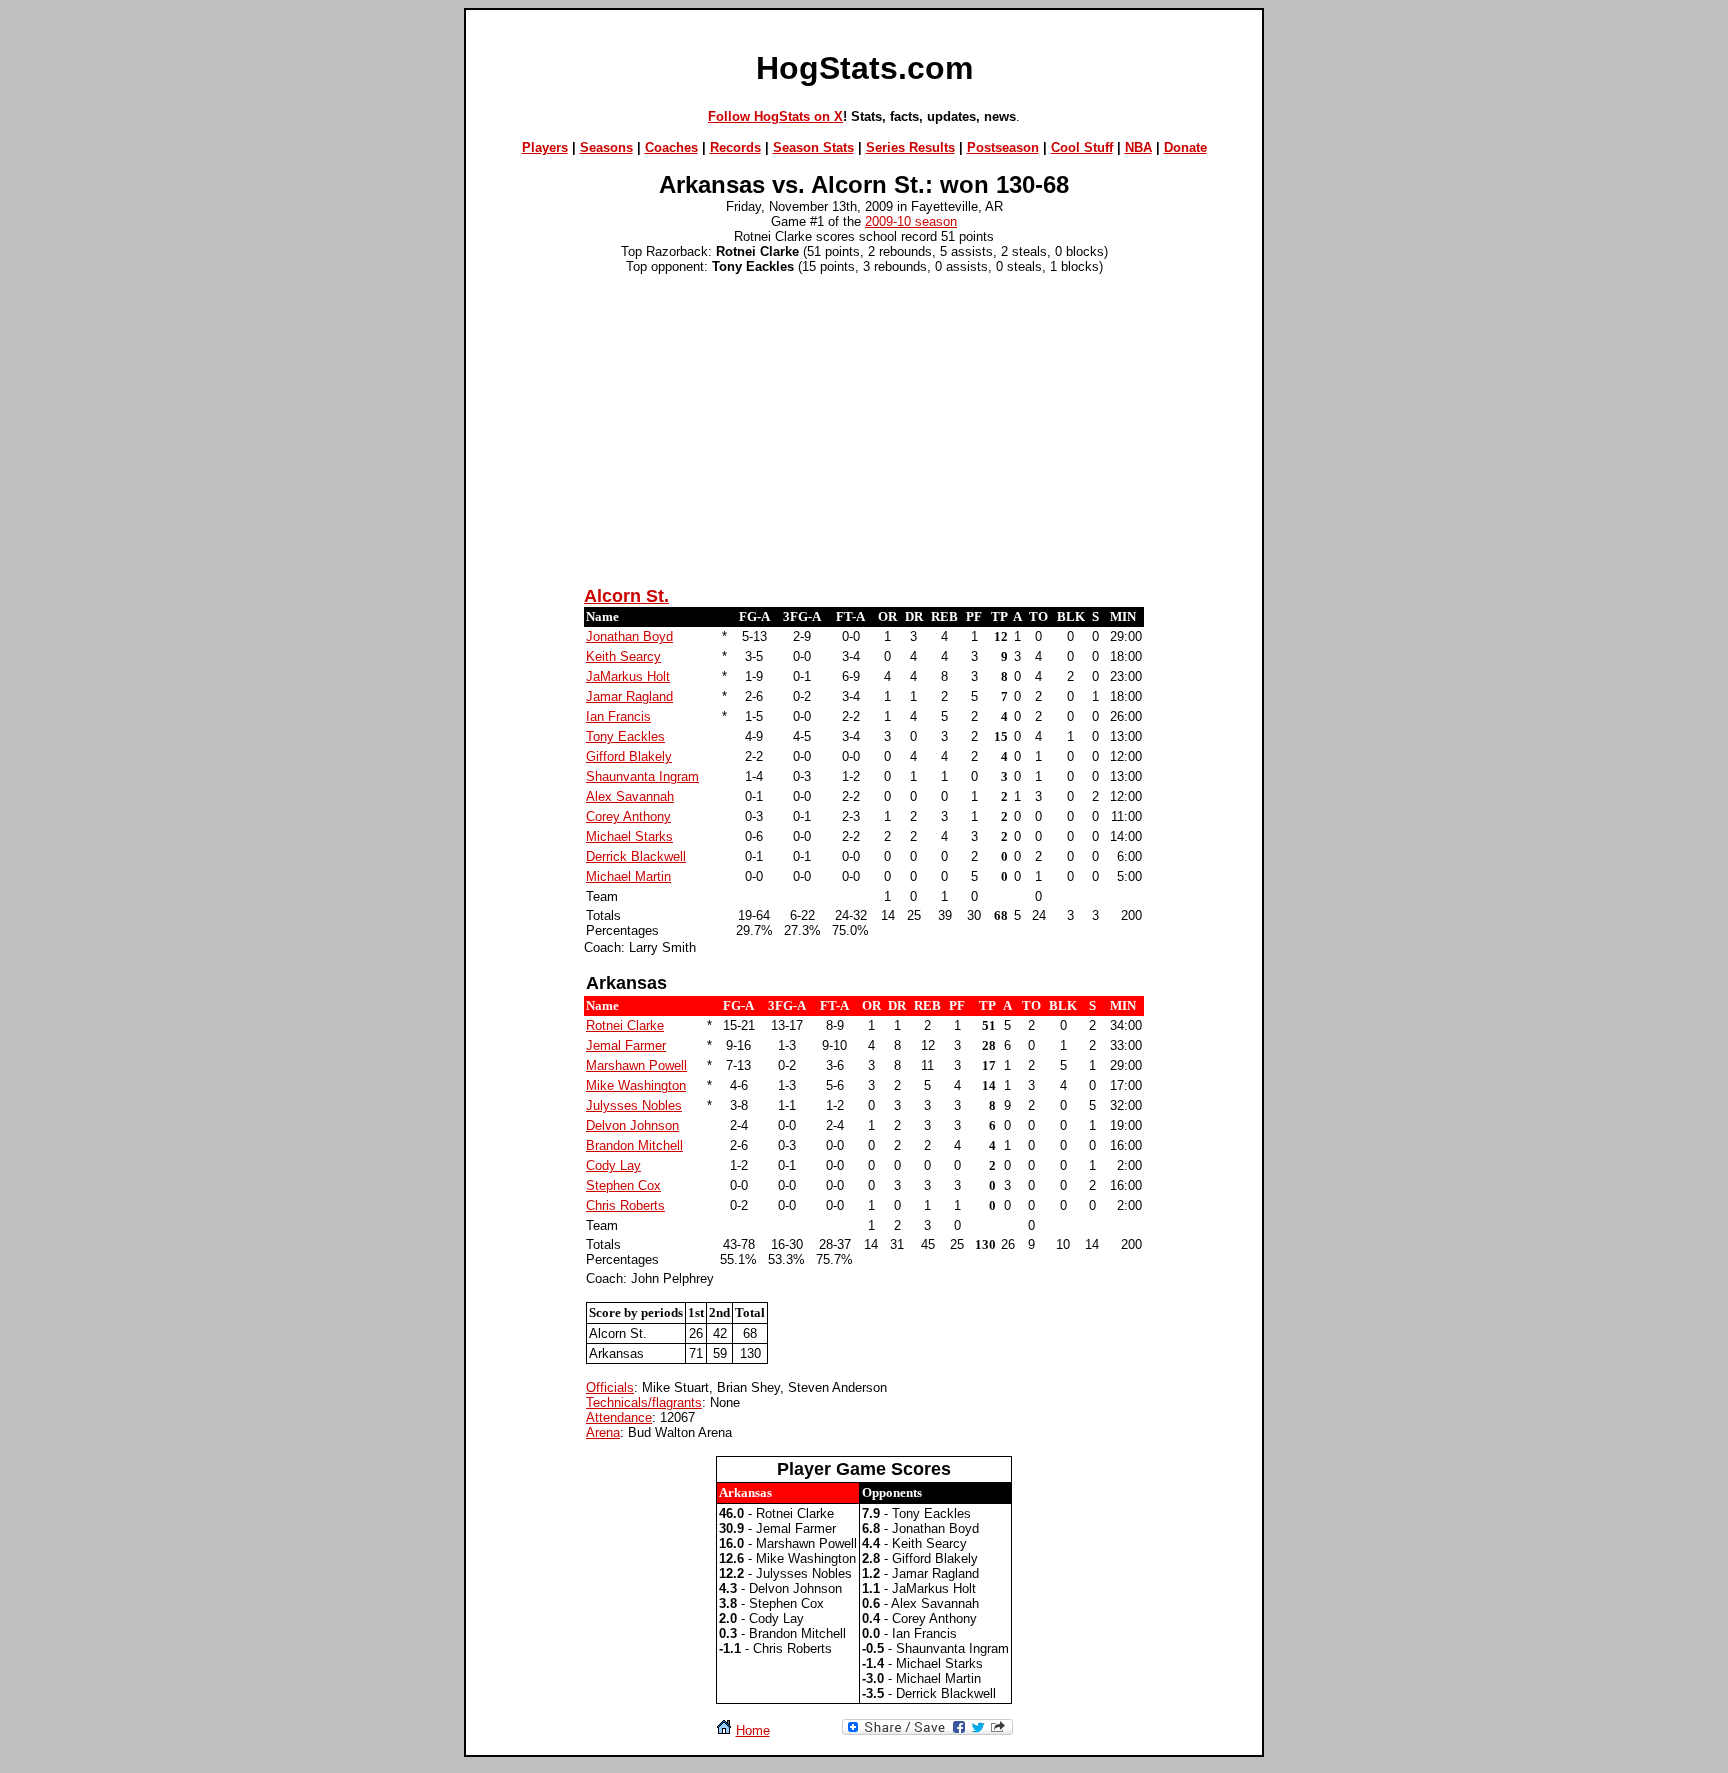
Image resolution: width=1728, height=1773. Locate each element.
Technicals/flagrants (644, 1402)
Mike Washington (636, 1085)
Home (753, 1730)
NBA (1138, 147)
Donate (1185, 147)
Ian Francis (618, 716)
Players (545, 147)
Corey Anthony (628, 816)
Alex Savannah (630, 796)
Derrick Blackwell (636, 856)
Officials (610, 1387)
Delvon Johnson (632, 1125)
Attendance (619, 1417)
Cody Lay (613, 1165)
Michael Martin (628, 876)
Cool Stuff (1082, 147)
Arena (603, 1432)
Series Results (910, 147)
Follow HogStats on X (775, 116)
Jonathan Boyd (629, 636)
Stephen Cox (623, 1185)
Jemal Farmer (626, 1045)
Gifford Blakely (629, 756)
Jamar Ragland (629, 696)
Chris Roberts (625, 1205)
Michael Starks (629, 836)
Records (735, 147)
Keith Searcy (623, 656)
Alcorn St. (626, 596)
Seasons (606, 147)
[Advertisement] (864, 427)
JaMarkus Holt (628, 676)
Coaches (671, 147)
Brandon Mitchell (634, 1145)
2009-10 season (911, 221)
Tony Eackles (625, 736)
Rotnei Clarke (625, 1025)
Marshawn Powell (636, 1065)
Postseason (1003, 147)
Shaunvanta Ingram (642, 776)
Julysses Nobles (634, 1105)
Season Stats (813, 147)
